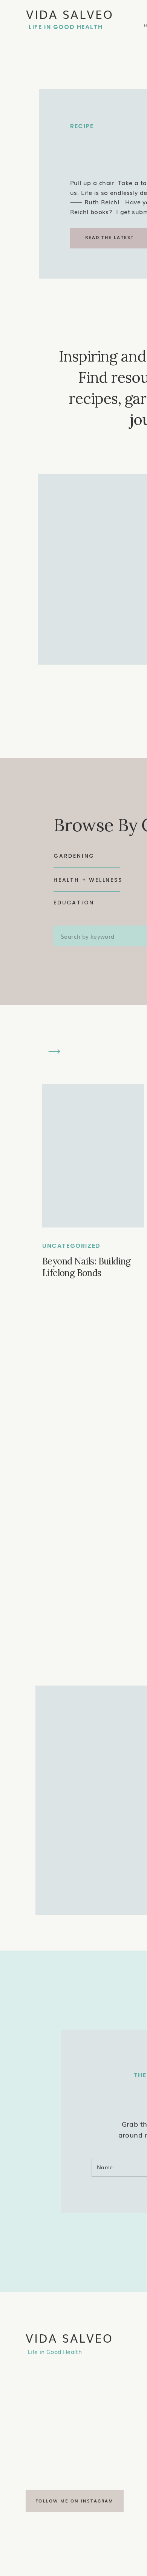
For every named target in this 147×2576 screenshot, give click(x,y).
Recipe (82, 126)
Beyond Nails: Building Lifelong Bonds (87, 1267)
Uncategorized (71, 1246)
